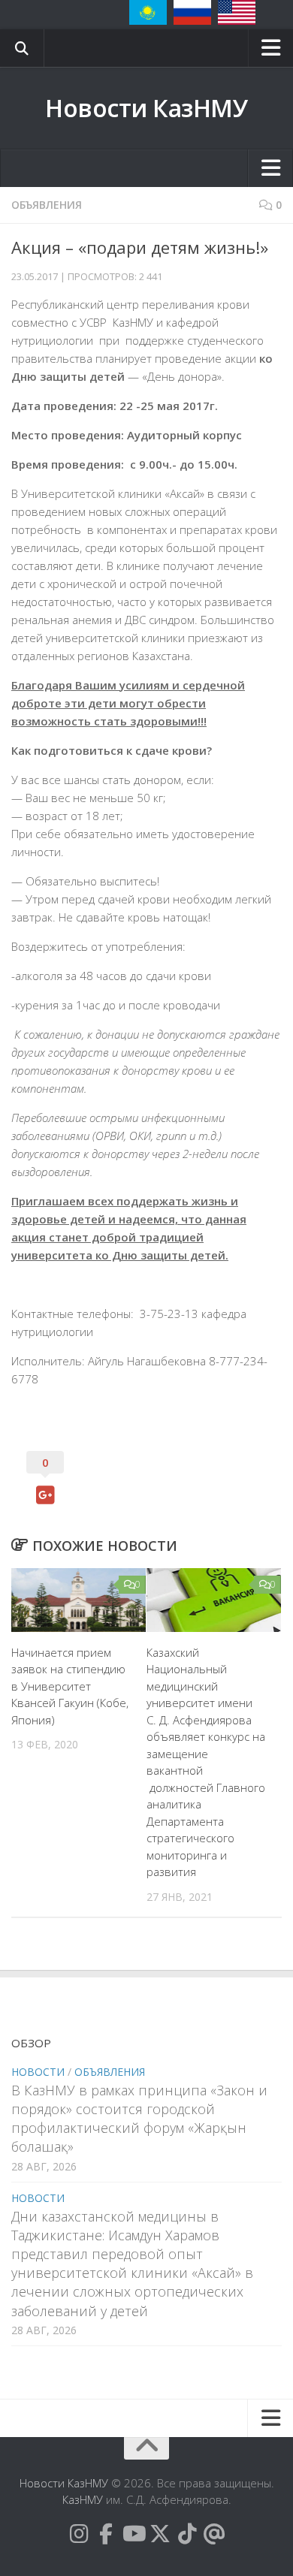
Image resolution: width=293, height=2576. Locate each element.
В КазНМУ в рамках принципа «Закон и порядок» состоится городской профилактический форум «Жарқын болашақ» (139, 2119)
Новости (38, 2072)
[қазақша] (148, 12)
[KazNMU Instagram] (79, 2534)
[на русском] (192, 12)
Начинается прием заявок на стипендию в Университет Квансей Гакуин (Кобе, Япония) (70, 1686)
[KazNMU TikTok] (187, 2534)
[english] (237, 12)
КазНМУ (83, 2499)
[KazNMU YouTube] (133, 2534)
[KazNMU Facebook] (106, 2534)
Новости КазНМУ (146, 108)
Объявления (47, 205)
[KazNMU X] (160, 2534)
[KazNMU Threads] (214, 2534)
